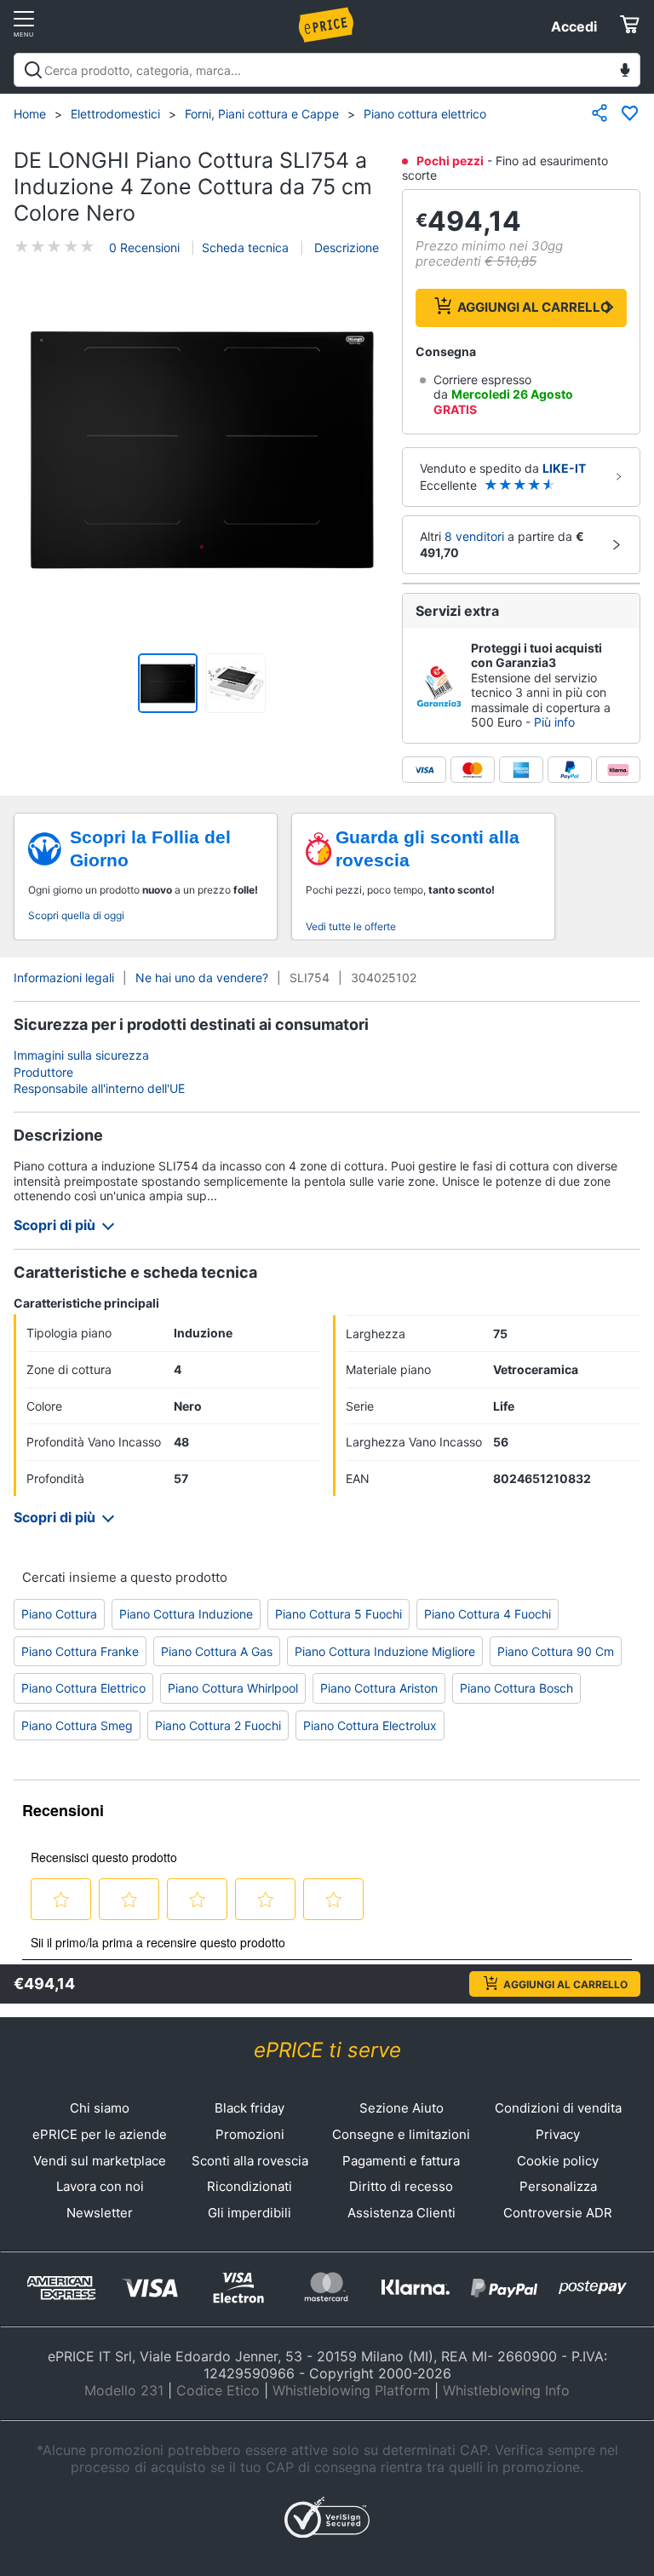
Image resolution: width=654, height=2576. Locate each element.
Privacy (558, 2134)
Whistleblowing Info (506, 2390)
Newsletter (100, 2213)
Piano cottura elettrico (425, 114)
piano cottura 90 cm (556, 1651)
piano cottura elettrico (83, 1688)
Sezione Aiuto (402, 2108)
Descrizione (345, 247)
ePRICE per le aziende (100, 2134)
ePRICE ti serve (327, 2050)
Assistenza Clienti (402, 2213)
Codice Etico (218, 2390)
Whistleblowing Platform (351, 2390)
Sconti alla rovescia (250, 2161)
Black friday (250, 2108)
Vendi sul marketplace (100, 2161)
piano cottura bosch (516, 1688)
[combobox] (327, 70)
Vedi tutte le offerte (351, 926)
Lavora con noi (100, 2186)
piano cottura (59, 1614)
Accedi (574, 26)
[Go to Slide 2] (236, 683)
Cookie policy (558, 2161)
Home (30, 114)
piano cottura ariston (379, 1688)
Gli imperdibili (250, 2213)
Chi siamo (100, 2108)
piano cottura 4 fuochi (488, 1614)
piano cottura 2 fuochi (218, 1725)
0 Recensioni (144, 247)
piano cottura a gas (217, 1651)
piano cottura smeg (77, 1725)
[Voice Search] (625, 72)
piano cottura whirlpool (233, 1688)
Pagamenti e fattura (401, 2161)
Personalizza (558, 2186)
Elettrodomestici (115, 114)
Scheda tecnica (245, 247)
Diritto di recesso (401, 2186)
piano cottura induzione (186, 1614)
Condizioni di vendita (558, 2108)
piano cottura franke (80, 1651)
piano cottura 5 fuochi (338, 1614)
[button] (202, 451)
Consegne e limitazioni (401, 2134)
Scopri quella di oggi (76, 915)
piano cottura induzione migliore (385, 1651)
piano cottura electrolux (370, 1725)
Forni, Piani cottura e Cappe (262, 114)
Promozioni (250, 2134)
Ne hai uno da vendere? (202, 977)
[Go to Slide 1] (168, 683)
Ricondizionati (250, 2186)
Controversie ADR (558, 2213)
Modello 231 (124, 2390)
